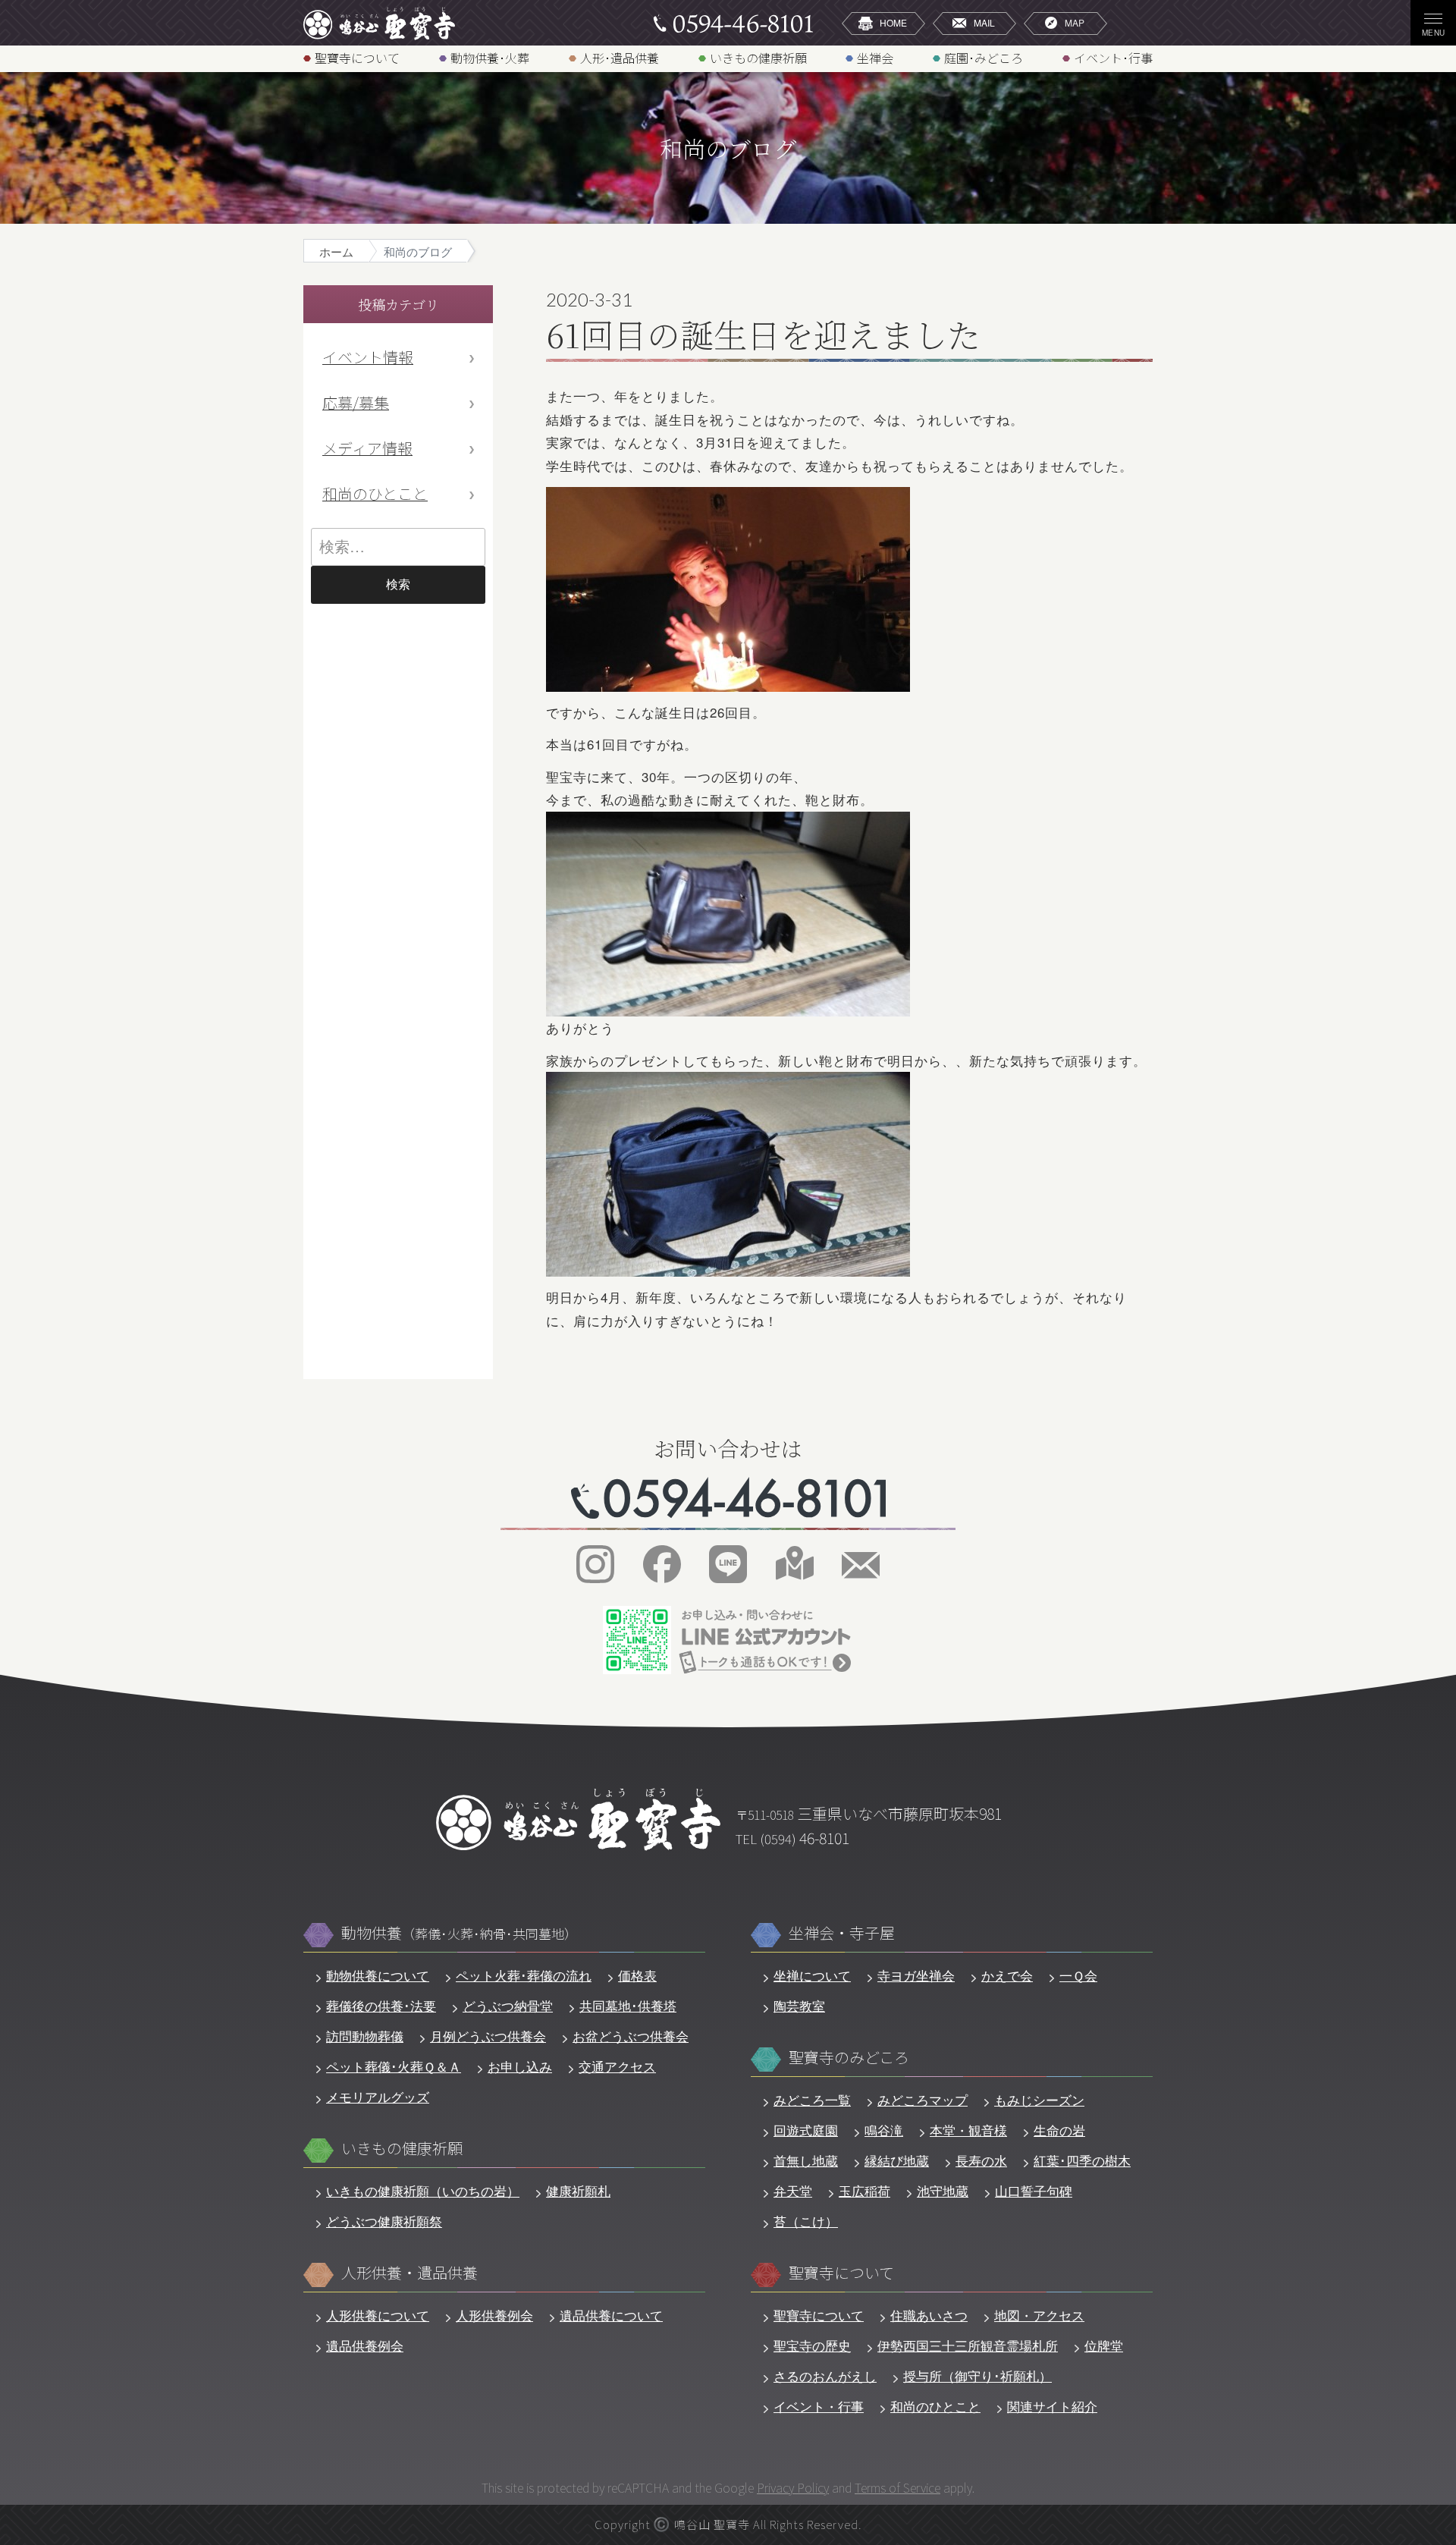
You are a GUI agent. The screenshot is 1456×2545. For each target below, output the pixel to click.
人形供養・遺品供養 (409, 2273)
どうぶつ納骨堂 (508, 2006)
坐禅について (812, 1975)
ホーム (336, 251)
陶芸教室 (799, 2006)
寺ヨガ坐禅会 (916, 1975)
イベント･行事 (1113, 57)
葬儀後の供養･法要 (381, 2006)
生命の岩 (1059, 2130)
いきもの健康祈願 (758, 57)
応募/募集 (356, 402)
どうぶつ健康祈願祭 (384, 2221)
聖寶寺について (357, 57)
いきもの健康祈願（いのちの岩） (423, 2191)
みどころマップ (923, 2100)
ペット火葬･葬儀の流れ (524, 1975)
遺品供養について (611, 2315)
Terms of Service (897, 2487)
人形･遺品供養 (620, 57)
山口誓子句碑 (1034, 2191)
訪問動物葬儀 (365, 2036)
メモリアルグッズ (378, 2097)
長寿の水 (981, 2160)
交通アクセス (617, 2066)
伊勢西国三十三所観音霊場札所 (968, 2345)
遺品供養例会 (365, 2345)
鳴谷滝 (884, 2130)
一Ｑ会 (1078, 1975)
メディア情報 (367, 448)
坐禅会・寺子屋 (842, 1933)
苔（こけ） (806, 2221)
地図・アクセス (1039, 2315)
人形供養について (378, 2315)
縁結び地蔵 (897, 2160)
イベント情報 (368, 357)
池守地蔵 (943, 2191)
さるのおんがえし (825, 2376)
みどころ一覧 (812, 2100)
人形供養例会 (494, 2315)
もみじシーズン (1039, 2100)
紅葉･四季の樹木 (1082, 2160)
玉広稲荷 (864, 2191)
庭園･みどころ (984, 57)
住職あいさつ (929, 2315)
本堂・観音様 (968, 2130)
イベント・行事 (819, 2406)
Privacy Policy (793, 2487)
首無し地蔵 (806, 2160)
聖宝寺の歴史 (812, 2345)
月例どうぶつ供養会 (488, 2036)
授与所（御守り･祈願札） (977, 2376)
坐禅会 (875, 57)
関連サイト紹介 (1052, 2406)
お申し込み (520, 2066)
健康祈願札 (578, 2191)
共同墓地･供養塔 (628, 2006)
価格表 (637, 1975)
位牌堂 (1104, 2345)
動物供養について (378, 1975)
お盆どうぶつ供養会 (631, 2036)
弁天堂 (793, 2191)
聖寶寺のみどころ (849, 2058)
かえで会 (1007, 1975)
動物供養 (459, 1933)
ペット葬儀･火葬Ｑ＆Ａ (394, 2066)
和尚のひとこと (375, 493)
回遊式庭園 (806, 2130)
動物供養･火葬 (490, 57)
